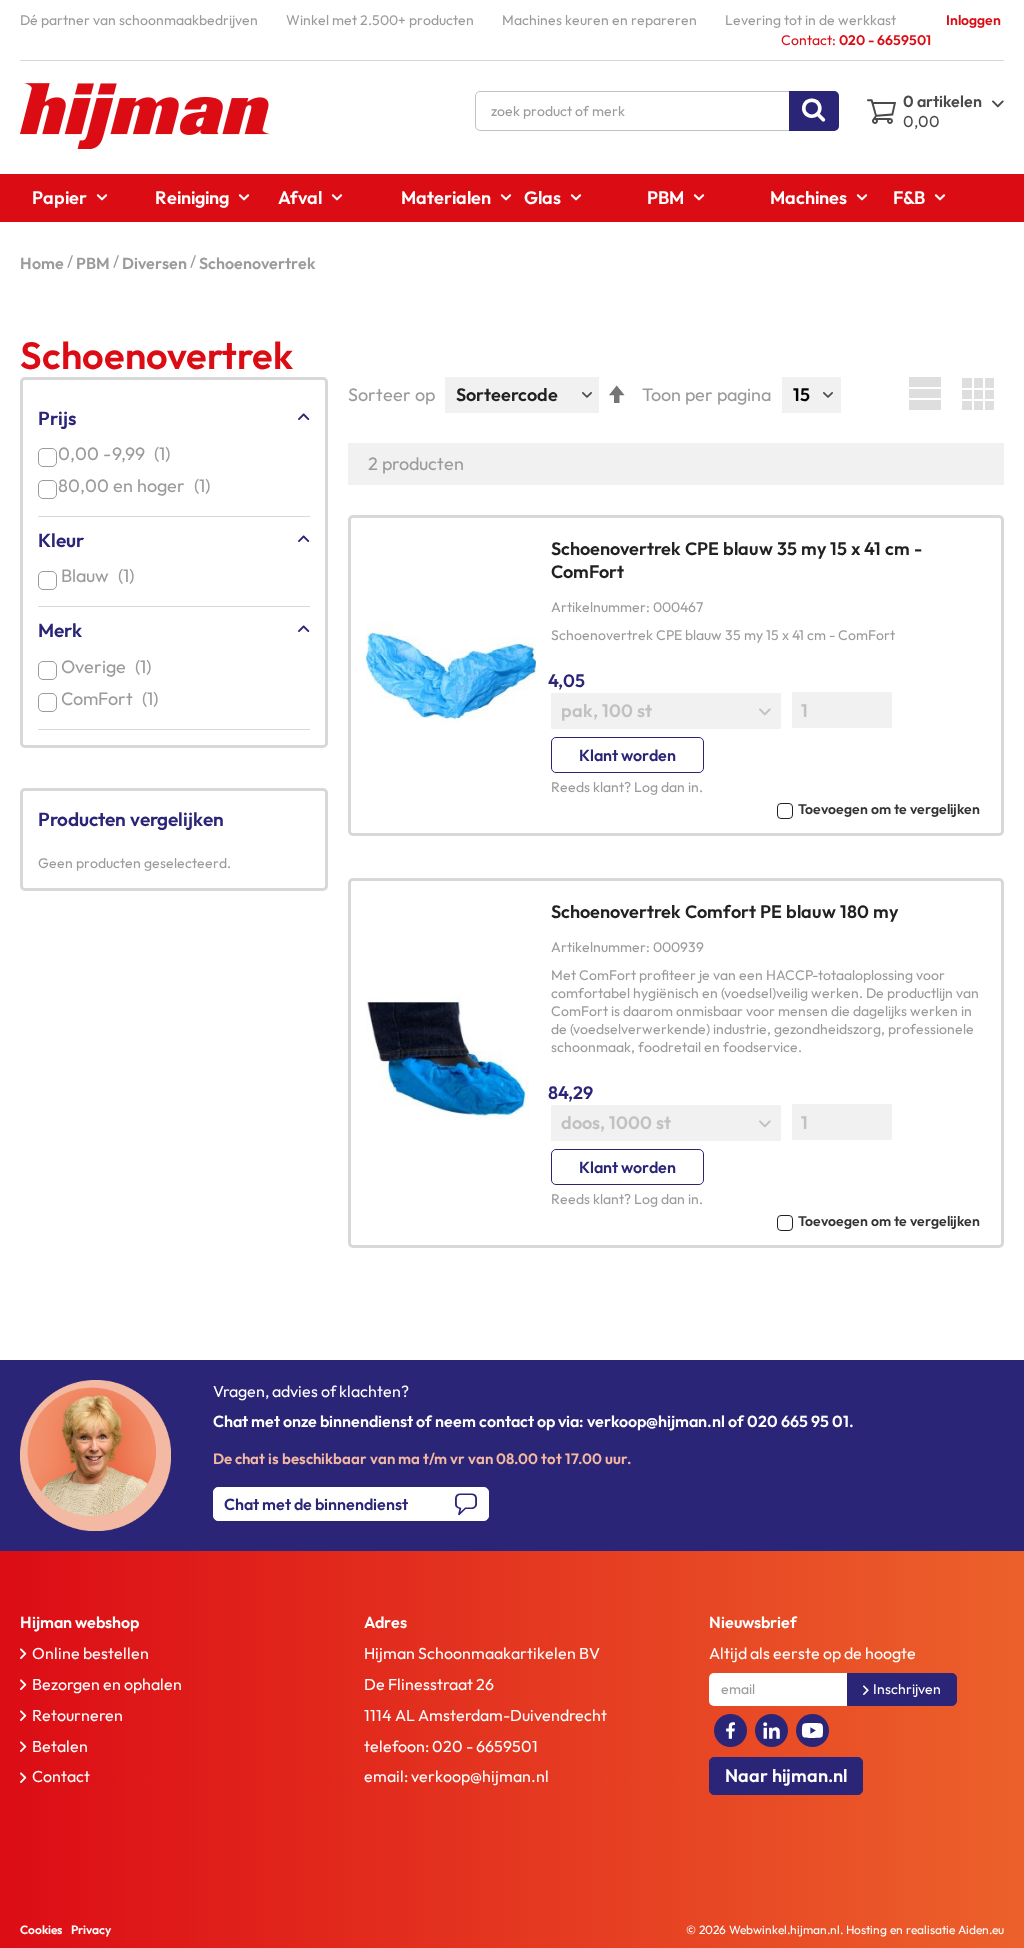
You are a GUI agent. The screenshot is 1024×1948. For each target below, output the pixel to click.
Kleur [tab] (61, 540)
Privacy (91, 1929)
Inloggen (973, 20)
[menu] (512, 198)
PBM (94, 263)
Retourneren (77, 1715)
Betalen (60, 1746)
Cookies (41, 1929)
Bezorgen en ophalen (107, 1684)
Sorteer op (391, 394)
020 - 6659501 (485, 1746)
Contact (61, 1776)
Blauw (101, 575)
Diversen (156, 263)
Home (43, 263)
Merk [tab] (60, 630)
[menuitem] (63, 197)
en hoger (140, 485)
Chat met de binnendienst (316, 1504)
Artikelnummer (598, 607)
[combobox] (657, 111)
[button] (765, 807)
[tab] (158, 1622)
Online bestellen (90, 1653)
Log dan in (666, 787)
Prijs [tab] (57, 418)
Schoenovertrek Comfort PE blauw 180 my (724, 911)
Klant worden (627, 755)
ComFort (113, 698)
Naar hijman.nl (786, 1775)
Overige (110, 666)
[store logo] (145, 116)
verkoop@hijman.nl (480, 1776)
